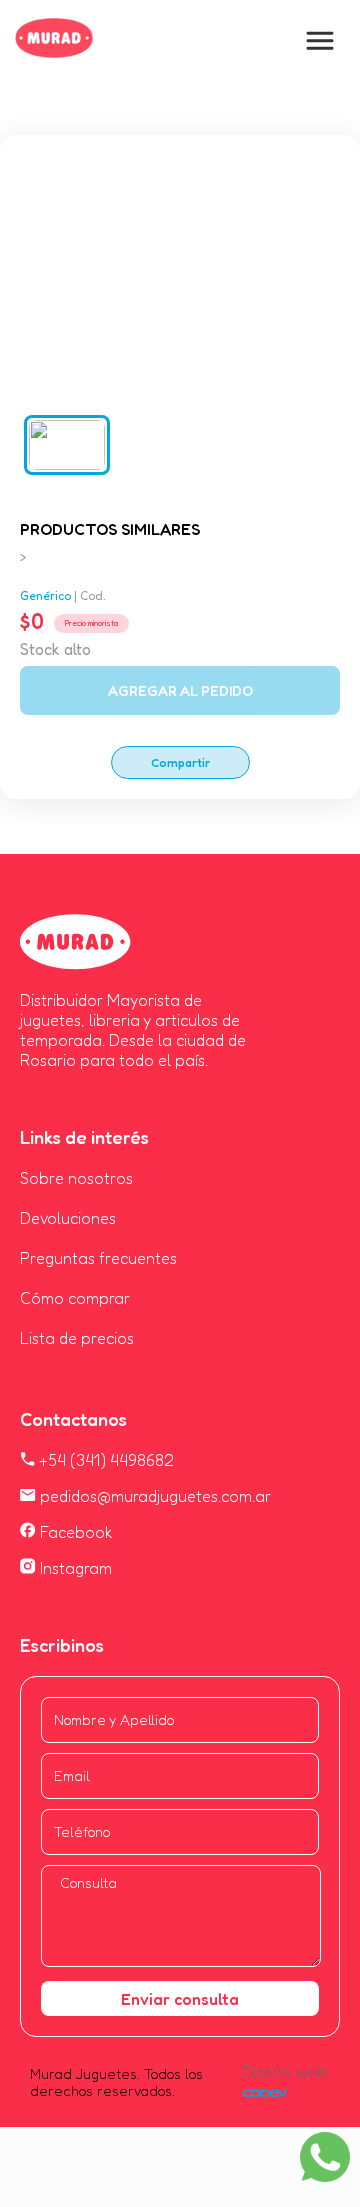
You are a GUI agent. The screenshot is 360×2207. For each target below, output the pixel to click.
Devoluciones (68, 1218)
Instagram (74, 1568)
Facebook (74, 1532)
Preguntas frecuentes (98, 1258)
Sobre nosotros (76, 1178)
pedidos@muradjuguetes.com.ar (153, 1496)
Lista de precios (77, 1338)
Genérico (45, 595)
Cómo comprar (75, 1298)
